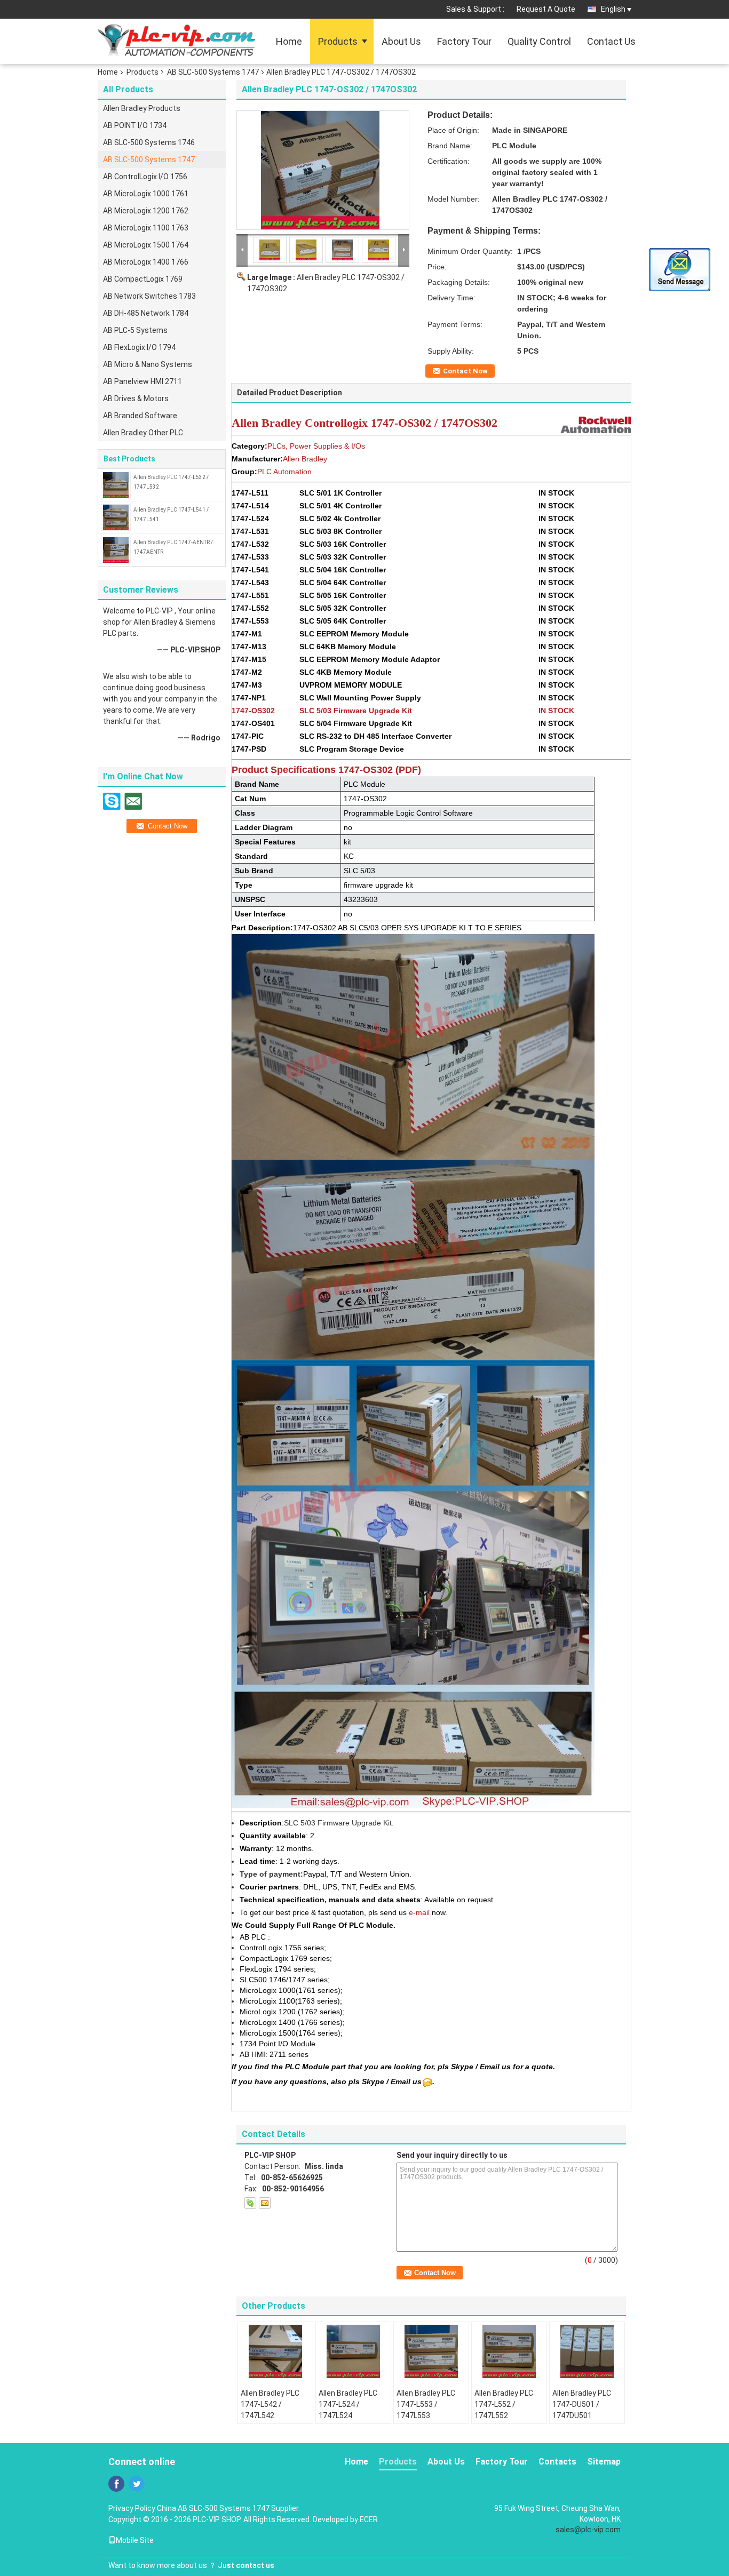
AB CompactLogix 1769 (143, 279)
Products (338, 41)
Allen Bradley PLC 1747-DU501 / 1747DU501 (582, 2404)
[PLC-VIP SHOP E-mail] (265, 2203)
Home (289, 41)
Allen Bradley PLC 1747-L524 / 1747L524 (348, 2404)
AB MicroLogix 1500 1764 (146, 245)
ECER (369, 2519)
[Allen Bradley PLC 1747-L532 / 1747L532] (116, 484)
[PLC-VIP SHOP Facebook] (116, 2484)
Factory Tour (464, 41)
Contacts (557, 2462)
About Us (401, 41)
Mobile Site (135, 2540)
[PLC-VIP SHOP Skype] (250, 2203)
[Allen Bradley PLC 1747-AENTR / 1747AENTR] (116, 549)
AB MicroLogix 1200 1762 (146, 211)
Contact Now (465, 371)
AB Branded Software (140, 416)
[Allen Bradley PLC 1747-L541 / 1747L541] (116, 517)
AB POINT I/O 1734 (135, 125)
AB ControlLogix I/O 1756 (145, 177)
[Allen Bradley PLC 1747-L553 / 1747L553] (431, 2351)
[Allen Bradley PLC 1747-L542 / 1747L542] (275, 2351)
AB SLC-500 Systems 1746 (149, 142)
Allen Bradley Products (142, 108)
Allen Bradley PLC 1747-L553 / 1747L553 (426, 2404)
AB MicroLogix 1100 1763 (146, 228)
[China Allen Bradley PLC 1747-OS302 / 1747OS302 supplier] (323, 170)
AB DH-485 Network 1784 (146, 313)
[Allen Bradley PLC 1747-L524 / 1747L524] (353, 2351)
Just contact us (246, 2565)
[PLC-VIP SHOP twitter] (137, 2484)
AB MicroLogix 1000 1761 (146, 194)
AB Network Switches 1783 (149, 296)
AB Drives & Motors (136, 398)
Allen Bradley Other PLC (143, 433)
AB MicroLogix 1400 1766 (146, 262)
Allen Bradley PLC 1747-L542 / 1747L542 (270, 2404)
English (613, 9)
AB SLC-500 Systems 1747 (213, 72)
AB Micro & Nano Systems (148, 364)
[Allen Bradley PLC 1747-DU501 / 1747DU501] (587, 2351)
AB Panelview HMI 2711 (142, 381)
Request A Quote (546, 9)
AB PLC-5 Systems (135, 330)
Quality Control (539, 41)
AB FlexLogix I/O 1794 (139, 347)
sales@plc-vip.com (588, 2530)
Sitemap (604, 2462)
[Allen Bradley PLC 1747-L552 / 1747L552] (509, 2351)
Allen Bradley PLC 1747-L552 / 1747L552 (504, 2404)
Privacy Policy (132, 2508)
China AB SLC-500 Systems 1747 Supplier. (228, 2508)
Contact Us (611, 41)
